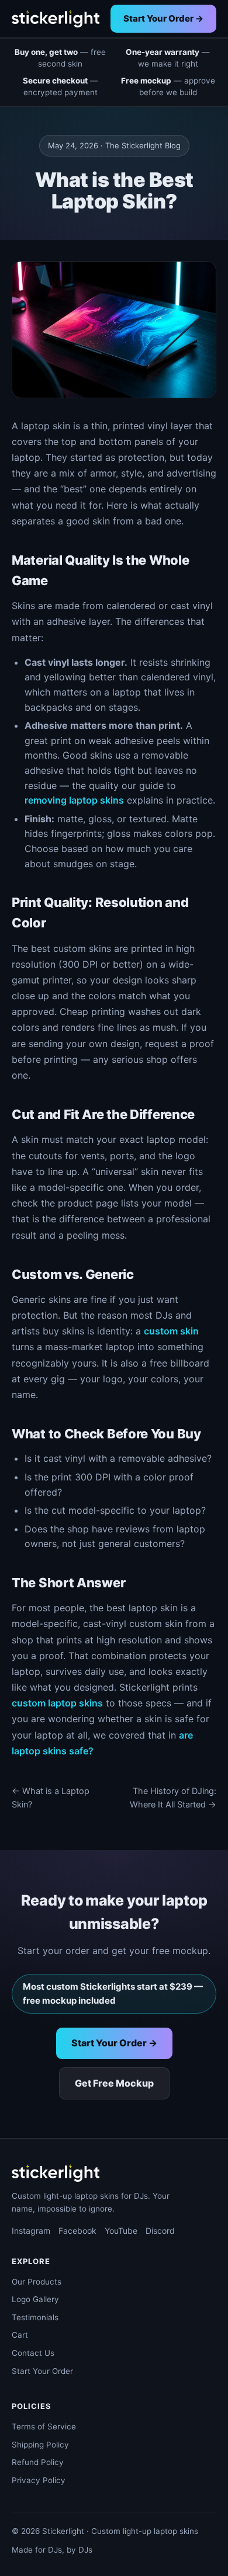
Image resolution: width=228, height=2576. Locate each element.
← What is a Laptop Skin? (51, 1798)
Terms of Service (44, 2426)
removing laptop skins (74, 800)
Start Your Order (42, 2371)
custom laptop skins (57, 1703)
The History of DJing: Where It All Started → (173, 1798)
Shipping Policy (40, 2445)
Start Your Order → (163, 18)
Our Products (37, 2282)
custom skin (171, 1331)
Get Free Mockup (114, 2083)
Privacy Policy (39, 2480)
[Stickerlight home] (56, 19)
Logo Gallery (35, 2299)
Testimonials (35, 2317)
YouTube (121, 2231)
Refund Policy (38, 2462)
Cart (20, 2335)
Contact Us (33, 2353)
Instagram (31, 2231)
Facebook (77, 2231)
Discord (160, 2231)
